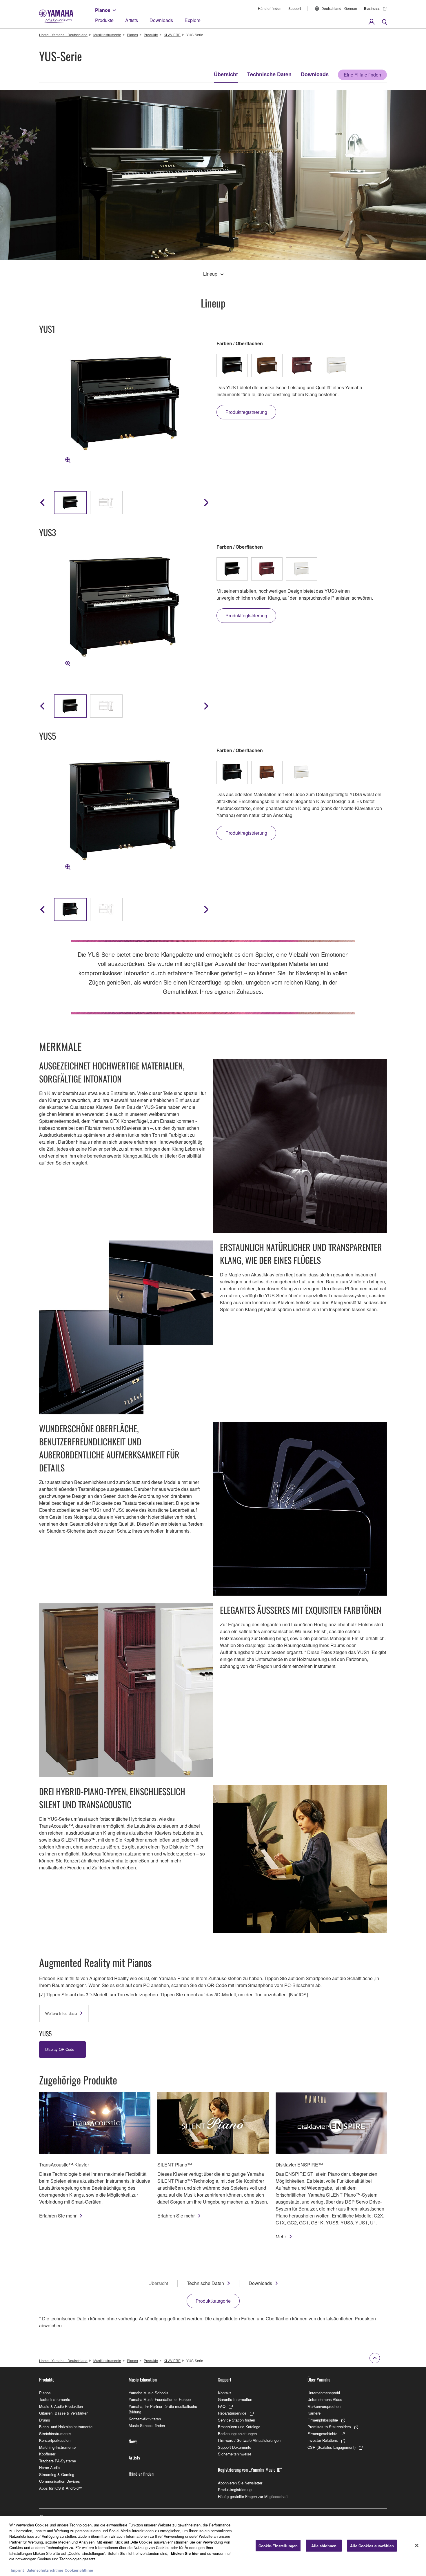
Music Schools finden (147, 2425)
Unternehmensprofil (324, 2393)
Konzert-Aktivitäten (145, 2419)
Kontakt (224, 2393)
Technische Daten (269, 74)
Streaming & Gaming (57, 2474)
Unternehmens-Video (325, 2399)
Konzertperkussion (55, 2440)
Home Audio (49, 2467)
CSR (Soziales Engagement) (332, 2447)
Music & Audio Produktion (61, 2406)
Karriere (314, 2413)
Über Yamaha (319, 2379)
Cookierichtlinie (79, 2570)
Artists (132, 20)
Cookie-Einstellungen (278, 2546)
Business (372, 8)
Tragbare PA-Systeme (58, 2461)
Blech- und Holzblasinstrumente (66, 2427)
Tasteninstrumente (55, 2399)
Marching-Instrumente (57, 2447)
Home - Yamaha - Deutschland (63, 35)
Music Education (143, 2379)
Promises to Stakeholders (329, 2427)
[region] (213, 2546)
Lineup (210, 274)
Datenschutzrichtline (45, 2570)
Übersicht (226, 74)
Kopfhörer (47, 2454)
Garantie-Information (235, 2399)
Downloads (161, 20)
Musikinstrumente (107, 35)
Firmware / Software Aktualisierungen (249, 2440)
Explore (193, 20)
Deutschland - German (339, 8)
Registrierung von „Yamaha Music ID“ (250, 2470)
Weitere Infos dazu (61, 2013)
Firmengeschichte (322, 2434)
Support (295, 8)
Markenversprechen (324, 2406)
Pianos (103, 10)
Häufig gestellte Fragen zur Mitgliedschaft (253, 2496)
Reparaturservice (232, 2413)
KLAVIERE (172, 35)
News (133, 2441)
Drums (45, 2420)
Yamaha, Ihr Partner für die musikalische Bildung (163, 2409)
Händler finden (270, 8)
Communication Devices (60, 2481)
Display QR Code (60, 2049)
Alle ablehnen (324, 2546)
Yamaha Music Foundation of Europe (160, 2399)
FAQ (222, 2406)
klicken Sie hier (185, 2553)
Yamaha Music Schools (149, 2393)
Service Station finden (236, 2420)
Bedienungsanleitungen (237, 2434)
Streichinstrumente (55, 2434)
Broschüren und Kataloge (239, 2427)
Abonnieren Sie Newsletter (240, 2483)
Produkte (104, 20)
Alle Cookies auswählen (372, 2546)
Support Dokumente (235, 2447)
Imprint (17, 2570)
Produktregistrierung (235, 2489)
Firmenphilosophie (323, 2420)
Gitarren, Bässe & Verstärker (63, 2413)
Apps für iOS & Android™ (61, 2488)
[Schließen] (417, 2546)
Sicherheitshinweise (235, 2454)
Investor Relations (323, 2440)
